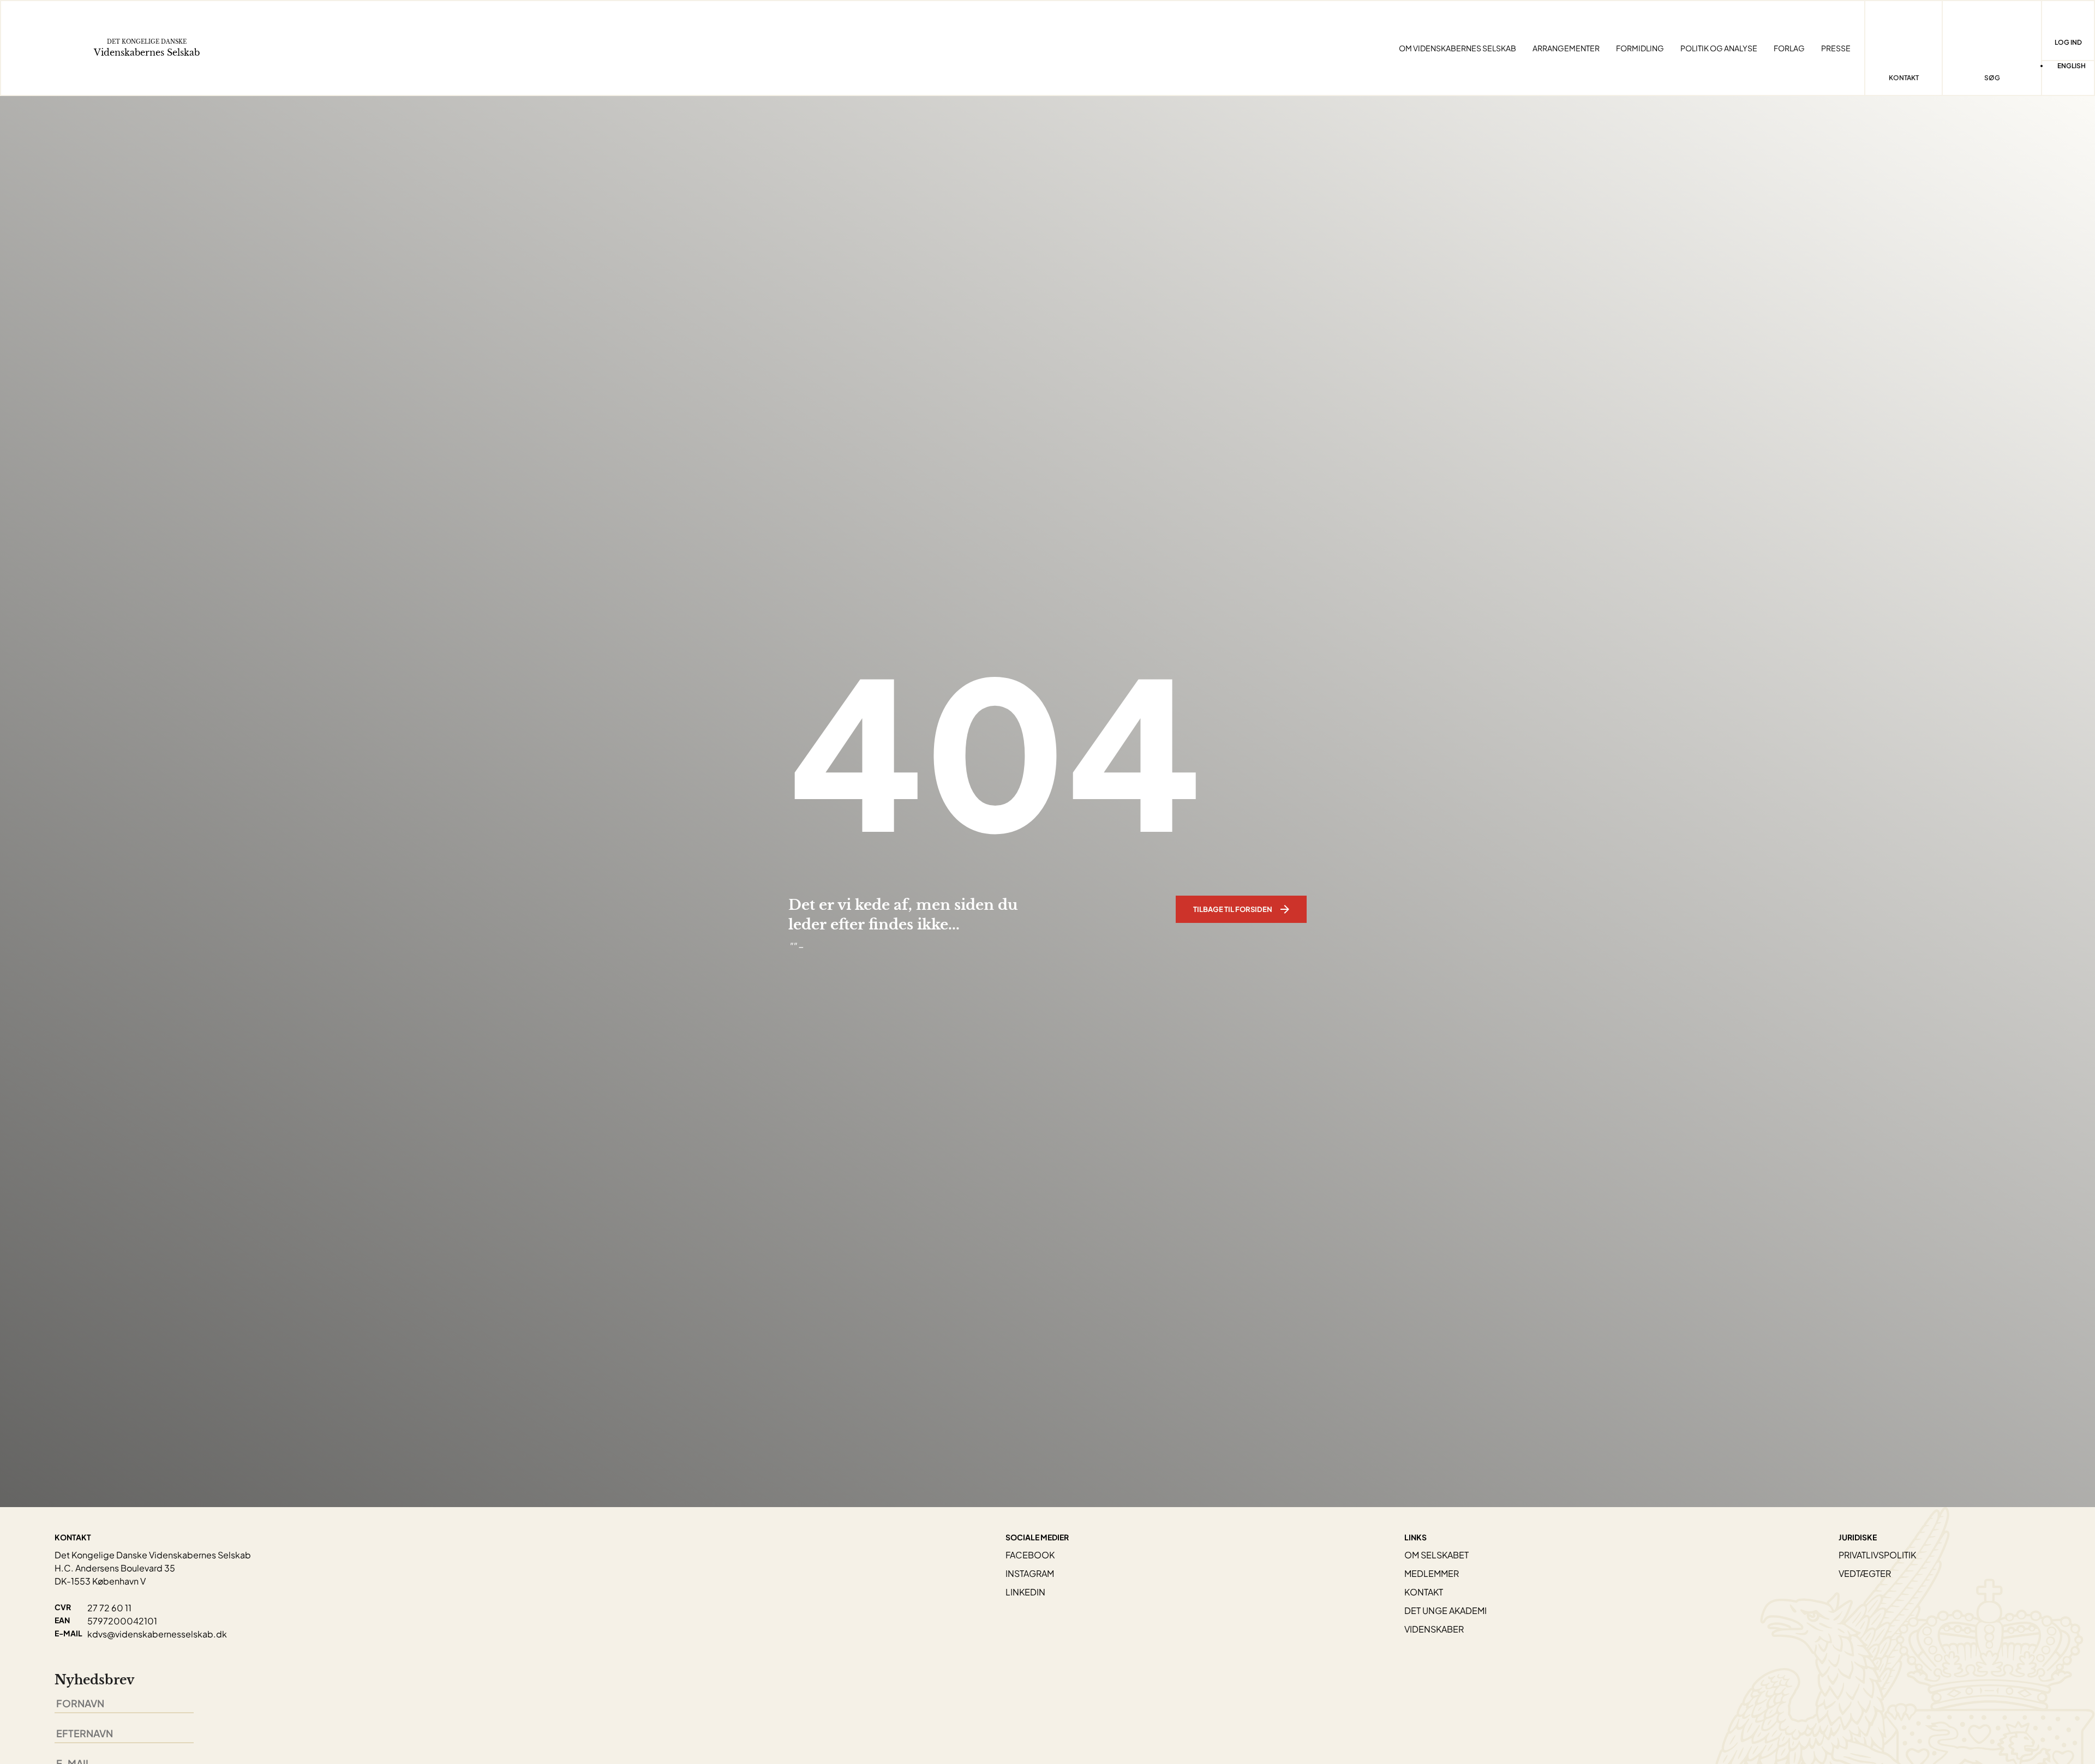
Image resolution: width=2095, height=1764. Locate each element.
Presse (1836, 48)
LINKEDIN (1025, 1592)
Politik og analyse (1719, 48)
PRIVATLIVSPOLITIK (1877, 1555)
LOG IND (2068, 42)
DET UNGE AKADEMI (1445, 1610)
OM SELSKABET (1436, 1555)
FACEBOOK (1030, 1555)
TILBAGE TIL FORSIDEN (1233, 909)
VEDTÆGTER (1865, 1573)
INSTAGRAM (1030, 1573)
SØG (1992, 78)
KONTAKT (1424, 1592)
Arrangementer (1566, 48)
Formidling (1640, 48)
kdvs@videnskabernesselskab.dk (157, 1634)
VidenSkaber (1434, 1629)
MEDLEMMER (1432, 1573)
